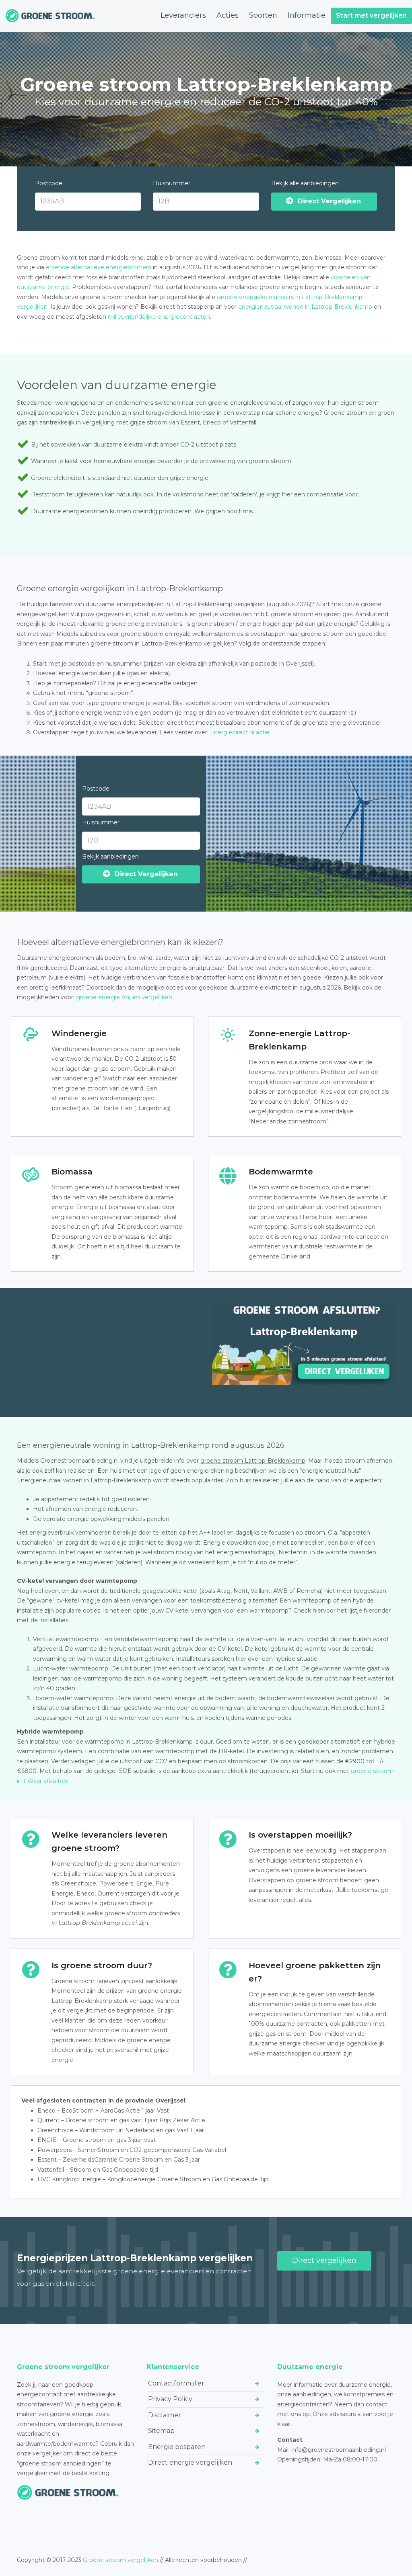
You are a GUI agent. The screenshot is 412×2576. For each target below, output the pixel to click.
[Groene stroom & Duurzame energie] (50, 16)
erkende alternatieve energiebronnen (99, 267)
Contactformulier (176, 2383)
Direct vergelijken (324, 2260)
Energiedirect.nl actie (240, 732)
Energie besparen (177, 2447)
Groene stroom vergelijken (121, 2560)
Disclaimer (165, 2415)
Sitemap (161, 2431)
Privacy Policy (170, 2399)
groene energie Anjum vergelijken (124, 997)
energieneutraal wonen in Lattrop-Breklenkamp (305, 307)
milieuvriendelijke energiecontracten (159, 317)
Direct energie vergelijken (190, 2462)
